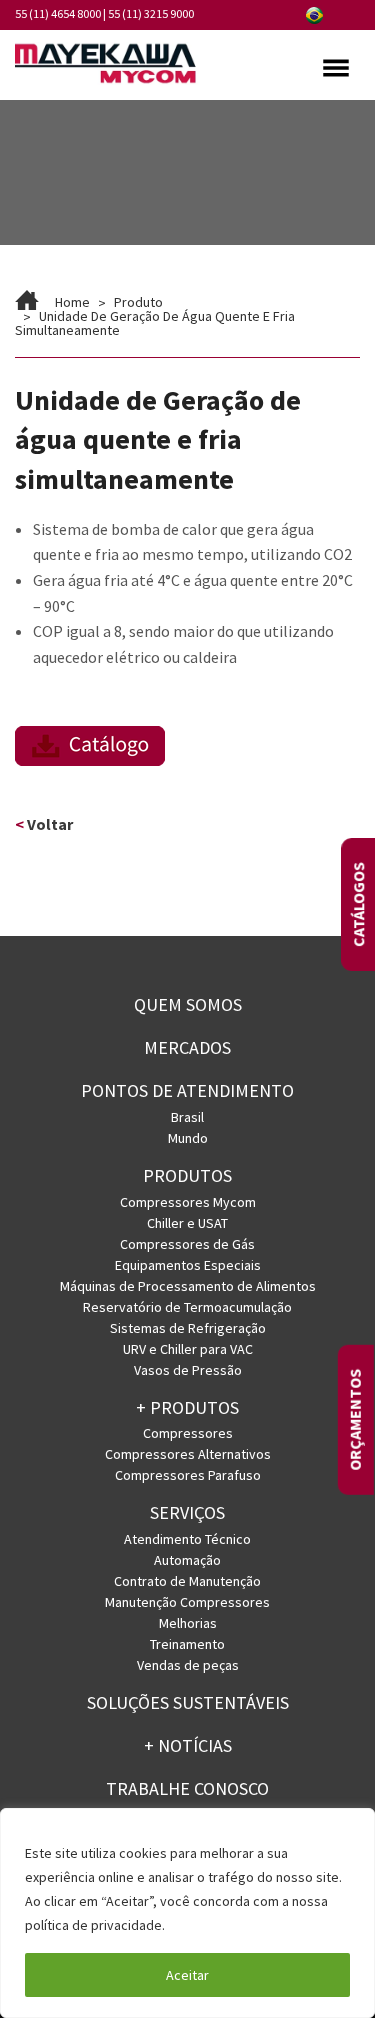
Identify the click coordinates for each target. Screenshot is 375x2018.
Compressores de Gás (187, 1244)
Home (72, 302)
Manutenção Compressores (187, 1602)
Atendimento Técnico (187, 1539)
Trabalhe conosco (187, 1788)
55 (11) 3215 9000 (151, 13)
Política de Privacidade (240, 1925)
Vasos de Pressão (188, 1370)
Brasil (187, 1117)
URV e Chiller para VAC (188, 1349)
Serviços (187, 1512)
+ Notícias (188, 1745)
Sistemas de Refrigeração (188, 1328)
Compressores (188, 1433)
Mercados (187, 1047)
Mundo (188, 1138)
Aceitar (187, 1975)
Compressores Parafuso (188, 1475)
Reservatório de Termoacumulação (187, 1307)
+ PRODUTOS (187, 1407)
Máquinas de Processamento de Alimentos (188, 1286)
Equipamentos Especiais (188, 1265)
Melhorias (188, 1623)
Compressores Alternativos (188, 1454)
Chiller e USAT (187, 1223)
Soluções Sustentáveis (188, 1702)
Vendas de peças (188, 1665)
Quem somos (188, 1004)
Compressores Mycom (188, 1202)
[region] (187, 1913)
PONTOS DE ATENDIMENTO (187, 1090)
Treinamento (187, 1644)
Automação (187, 1560)
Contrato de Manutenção (187, 1581)
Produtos (187, 1175)
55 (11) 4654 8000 (58, 13)
